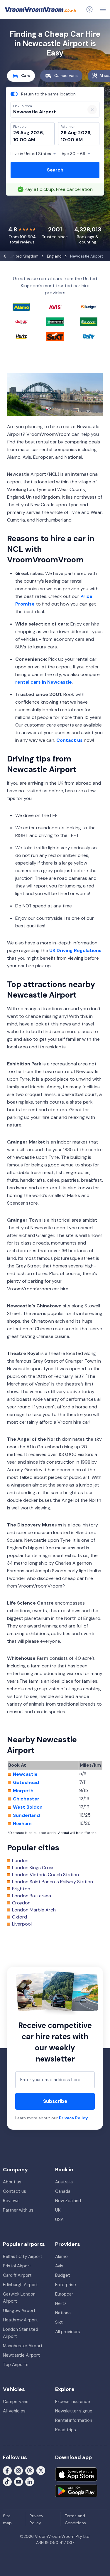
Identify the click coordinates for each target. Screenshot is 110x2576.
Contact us (70, 740)
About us (12, 2182)
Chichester (26, 1799)
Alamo (61, 2256)
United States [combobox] (31, 154)
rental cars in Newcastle (44, 682)
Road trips (66, 2430)
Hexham (22, 1824)
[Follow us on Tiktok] (7, 2481)
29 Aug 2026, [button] (76, 133)
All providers (68, 2332)
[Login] (89, 9)
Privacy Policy (73, 2118)
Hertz (61, 2303)
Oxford (20, 1917)
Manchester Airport (23, 2346)
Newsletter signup (74, 2411)
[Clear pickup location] (92, 110)
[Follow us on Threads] (30, 2470)
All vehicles (14, 2411)
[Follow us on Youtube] (18, 2481)
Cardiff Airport (17, 2275)
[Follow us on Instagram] (18, 2470)
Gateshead (26, 1783)
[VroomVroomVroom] (40, 9)
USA (59, 2219)
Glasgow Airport (19, 2311)
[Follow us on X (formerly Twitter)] (41, 2470)
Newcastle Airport (21, 2355)
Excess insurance (73, 2402)
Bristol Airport (17, 2266)
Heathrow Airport (20, 2320)
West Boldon (28, 1807)
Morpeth (23, 1791)
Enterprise (66, 2285)
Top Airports (16, 2365)
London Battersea (32, 1896)
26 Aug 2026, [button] (29, 133)
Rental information (74, 2420)
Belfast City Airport (23, 2256)
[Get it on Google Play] (76, 2491)
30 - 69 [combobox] (73, 154)
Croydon (21, 1903)
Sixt (59, 2322)
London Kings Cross (33, 1868)
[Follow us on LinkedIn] (30, 2481)
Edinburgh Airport (20, 2285)
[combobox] (46, 112)
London (20, 1861)
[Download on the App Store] (76, 2474)
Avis (59, 2266)
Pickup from (20, 28)
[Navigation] (103, 9)
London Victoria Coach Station (45, 1875)
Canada (63, 2191)
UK (58, 2210)
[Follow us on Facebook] (7, 2470)
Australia (64, 2182)
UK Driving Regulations (75, 950)
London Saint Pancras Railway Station (53, 1882)
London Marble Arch (34, 1910)
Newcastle (25, 1774)
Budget (63, 2275)
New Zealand (68, 2201)
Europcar (64, 2294)
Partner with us (18, 2210)
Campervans (66, 76)
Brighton (21, 1889)
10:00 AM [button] (24, 140)
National (63, 2313)
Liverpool (22, 1924)
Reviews (11, 2201)
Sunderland (26, 1815)
